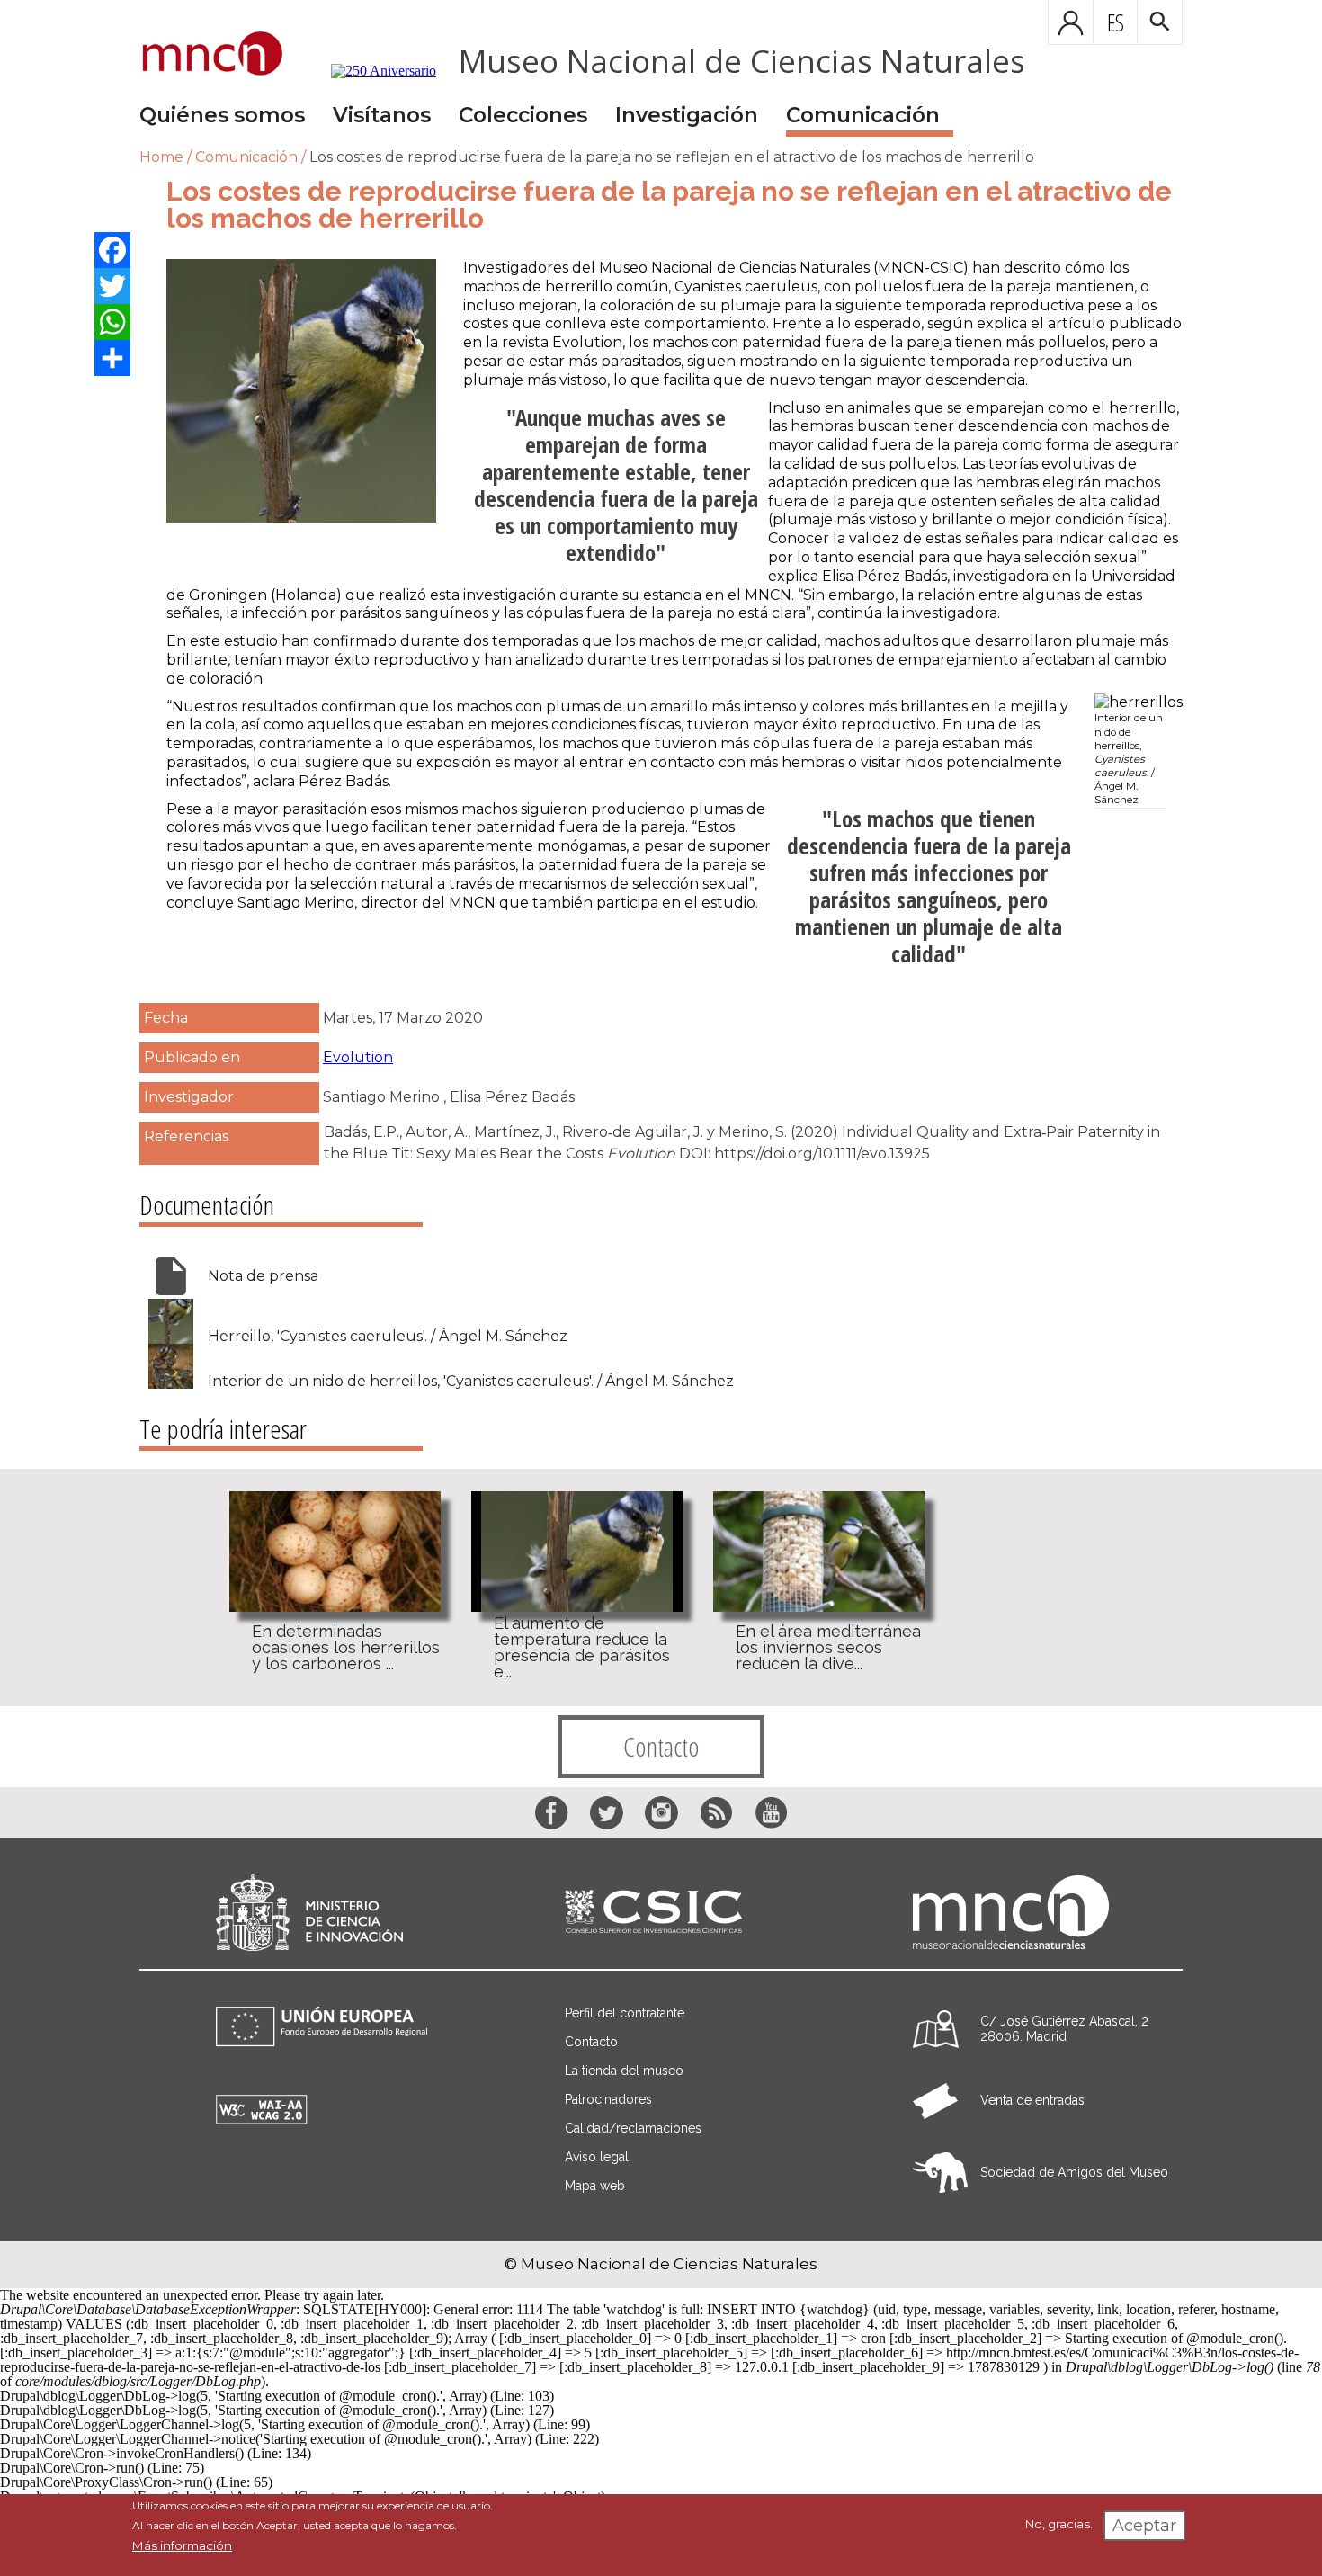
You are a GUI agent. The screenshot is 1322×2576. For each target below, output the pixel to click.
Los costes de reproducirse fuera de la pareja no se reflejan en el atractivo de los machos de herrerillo (672, 157)
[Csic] (653, 1913)
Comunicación (863, 115)
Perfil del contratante (625, 2013)
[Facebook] (112, 250)
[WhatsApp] (112, 322)
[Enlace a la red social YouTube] (771, 1813)
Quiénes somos (222, 115)
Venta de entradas (1032, 2100)
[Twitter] (112, 286)
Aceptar (1144, 2526)
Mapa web (595, 2186)
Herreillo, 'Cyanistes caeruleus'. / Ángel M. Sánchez (388, 1337)
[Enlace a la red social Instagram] (661, 1813)
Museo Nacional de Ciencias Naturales (742, 61)
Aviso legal (597, 2157)
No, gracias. (1059, 2524)
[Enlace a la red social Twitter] (607, 1813)
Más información (182, 2545)
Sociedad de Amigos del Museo (1074, 2172)
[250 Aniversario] (372, 71)
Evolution (358, 1057)
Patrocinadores (608, 2099)
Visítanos (382, 115)
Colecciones (523, 115)
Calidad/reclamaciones (633, 2128)
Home (161, 157)
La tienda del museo (624, 2071)
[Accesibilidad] (262, 2120)
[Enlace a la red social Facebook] (552, 1813)
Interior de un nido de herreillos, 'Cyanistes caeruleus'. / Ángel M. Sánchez (471, 1382)
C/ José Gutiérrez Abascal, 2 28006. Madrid (1064, 2029)
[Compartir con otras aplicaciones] (112, 358)
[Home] (213, 55)
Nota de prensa (263, 1276)
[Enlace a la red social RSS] (716, 1813)
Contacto (661, 1746)
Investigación (687, 115)
